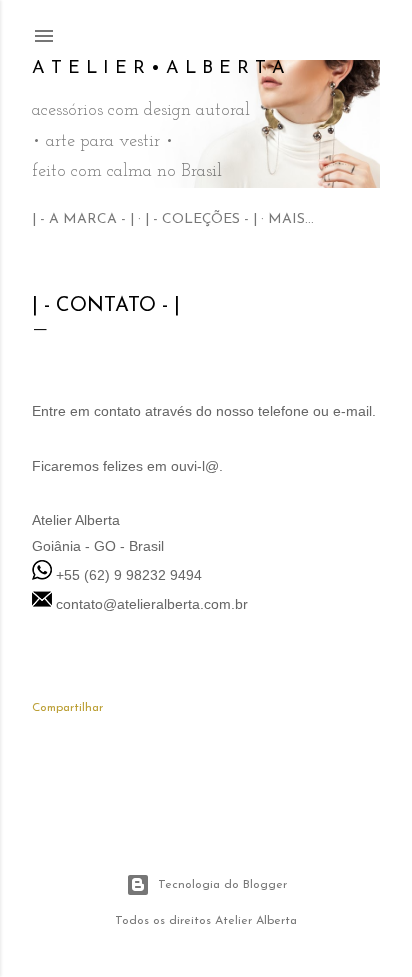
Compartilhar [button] (67, 708)
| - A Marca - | (83, 219)
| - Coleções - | (201, 219)
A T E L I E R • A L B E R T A (158, 69)
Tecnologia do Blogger (222, 885)
